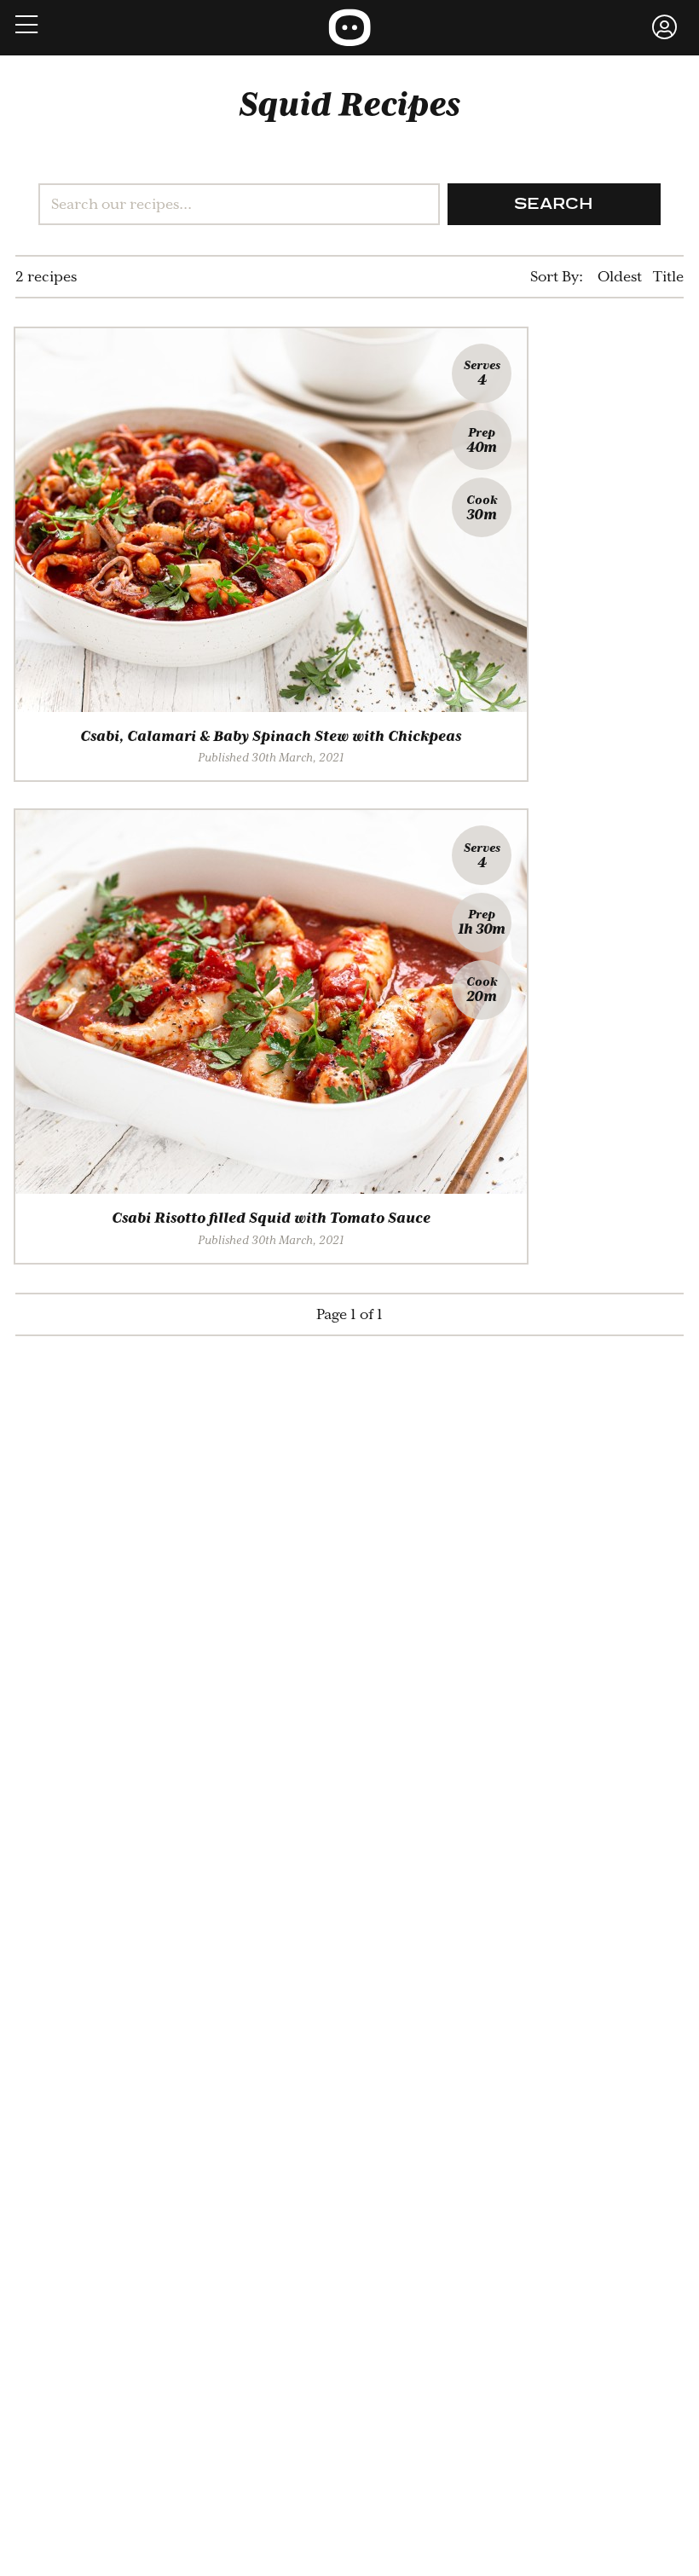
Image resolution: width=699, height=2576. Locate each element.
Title (668, 277)
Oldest (620, 277)
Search (554, 205)
